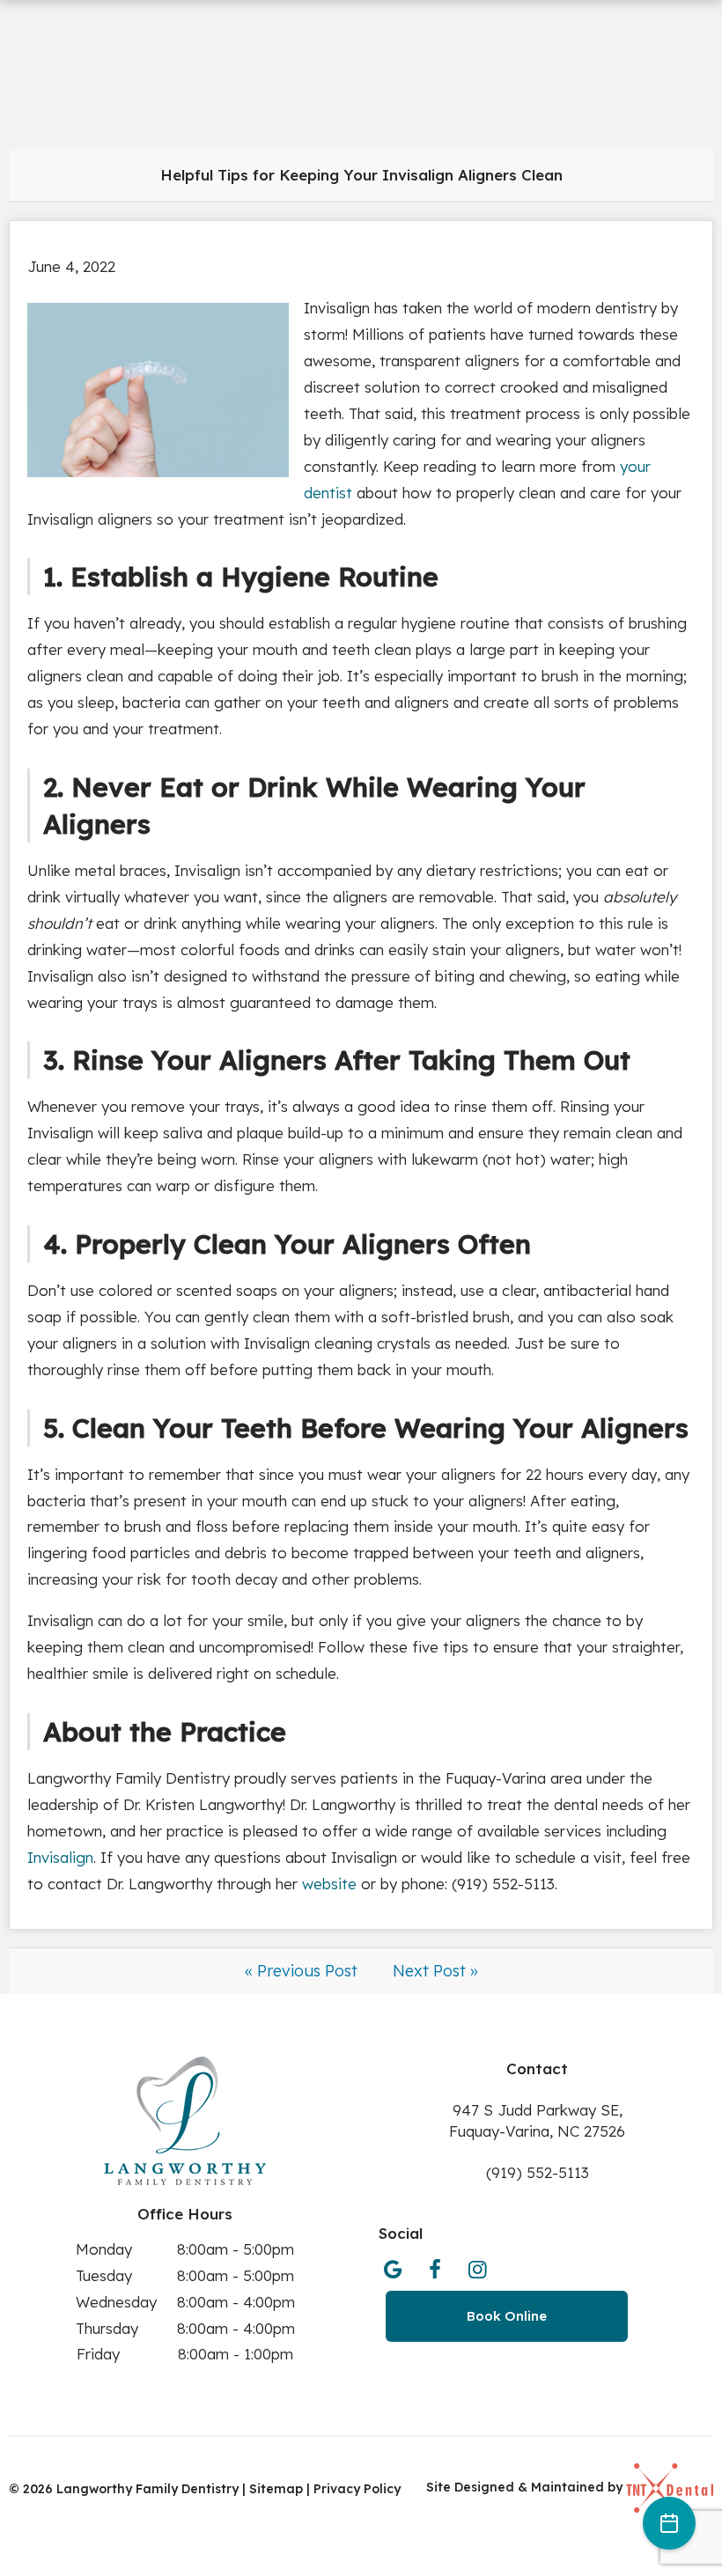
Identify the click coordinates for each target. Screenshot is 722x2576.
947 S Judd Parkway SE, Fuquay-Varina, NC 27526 (537, 2120)
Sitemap (278, 2489)
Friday (98, 2354)
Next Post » (435, 1971)
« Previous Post (301, 1971)
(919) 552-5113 (538, 2172)
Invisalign (60, 1857)
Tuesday (104, 2275)
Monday (104, 2249)
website (329, 1884)
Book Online (507, 2316)
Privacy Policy (357, 2489)
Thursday (107, 2328)
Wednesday (116, 2302)
